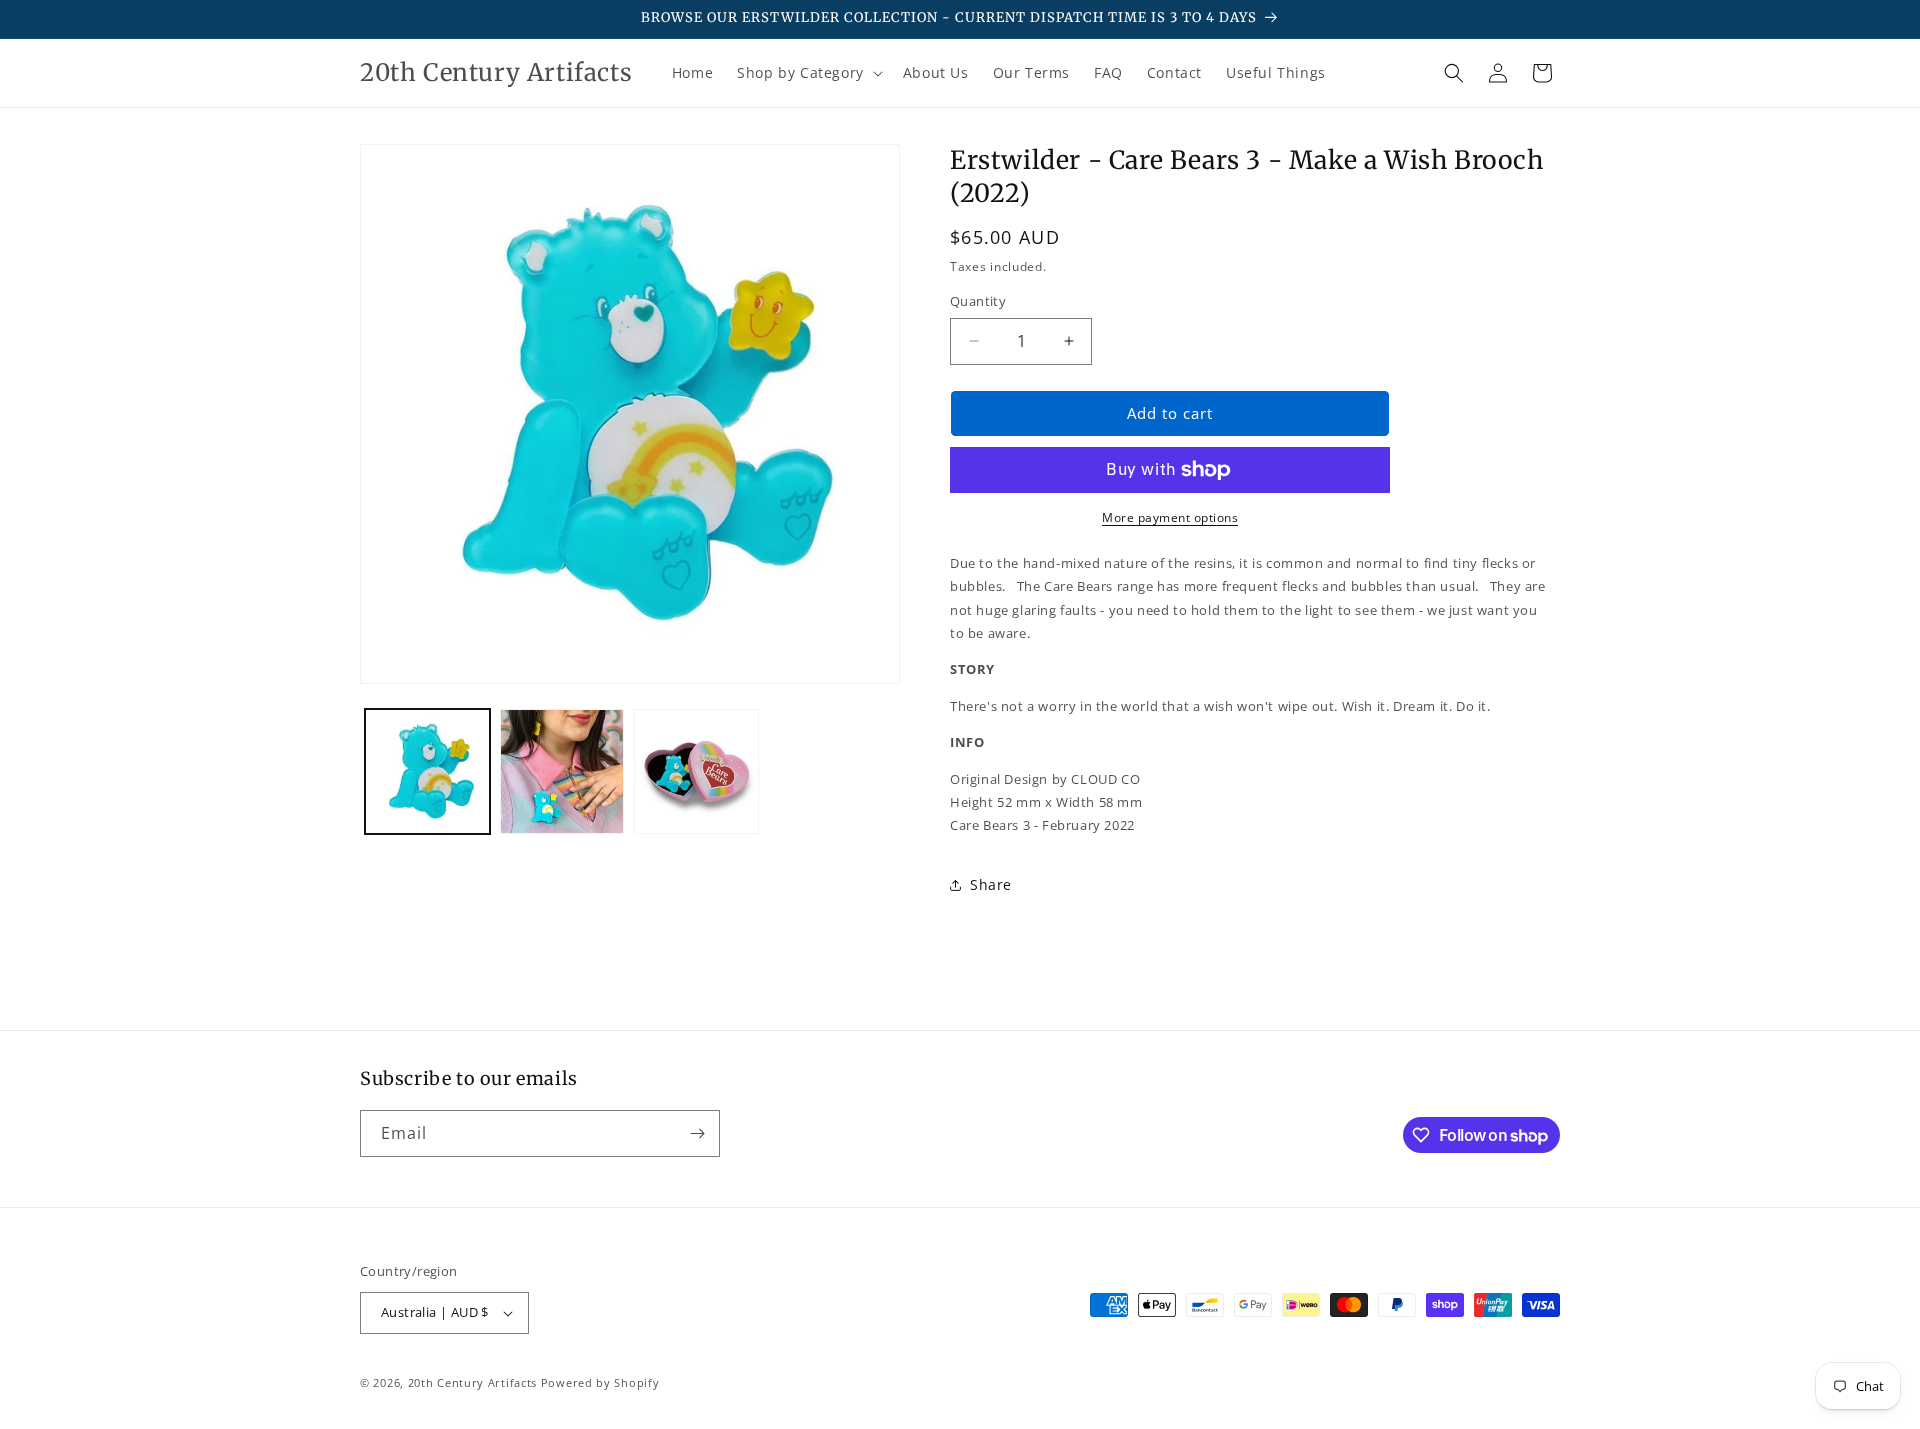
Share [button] (991, 884)
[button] (808, 73)
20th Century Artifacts (472, 1382)
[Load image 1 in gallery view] (427, 771)
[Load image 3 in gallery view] (696, 771)
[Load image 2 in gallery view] (562, 771)
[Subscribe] (697, 1133)
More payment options (1170, 517)
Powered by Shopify (600, 1382)
